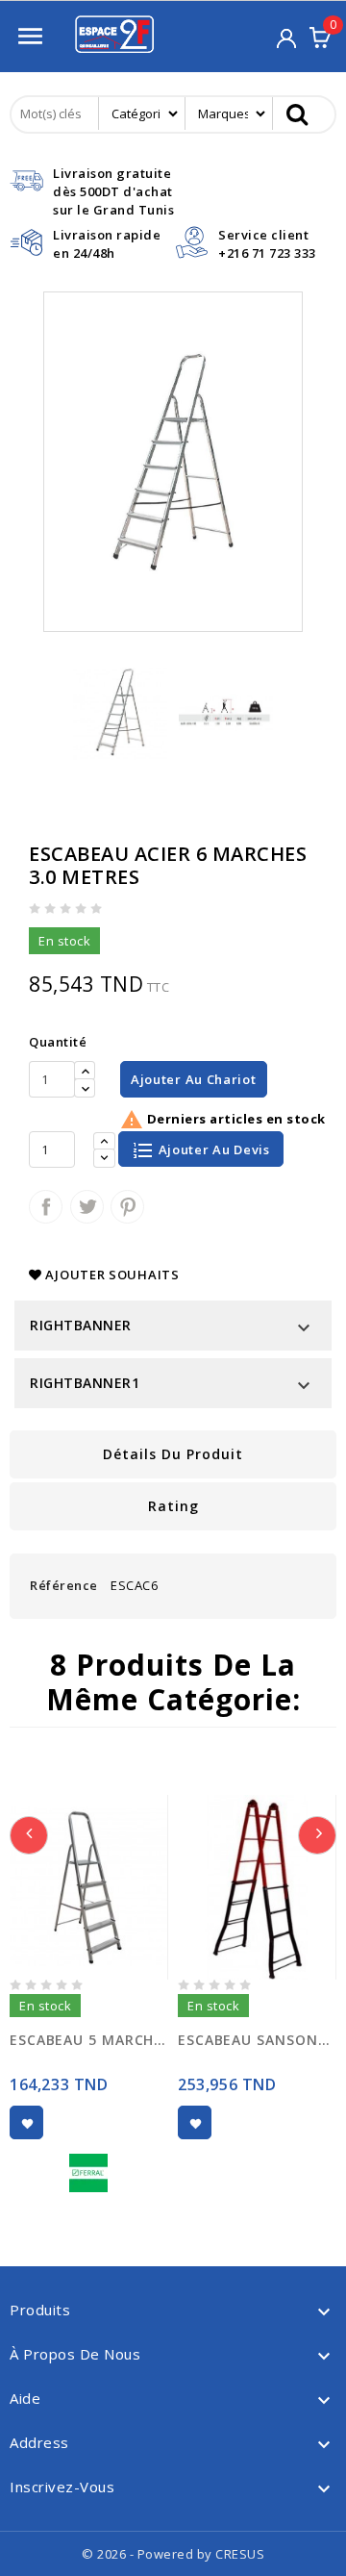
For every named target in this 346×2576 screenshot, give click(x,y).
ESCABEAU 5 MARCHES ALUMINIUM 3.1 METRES (89, 2040)
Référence (64, 1585)
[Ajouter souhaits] (26, 2122)
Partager (46, 1207)
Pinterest (127, 1207)
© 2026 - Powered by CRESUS (173, 2554)
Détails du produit (173, 1454)
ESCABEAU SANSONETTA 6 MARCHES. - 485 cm (257, 2040)
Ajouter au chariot (194, 1079)
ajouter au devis (212, 1149)
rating (173, 1506)
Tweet (87, 1207)
